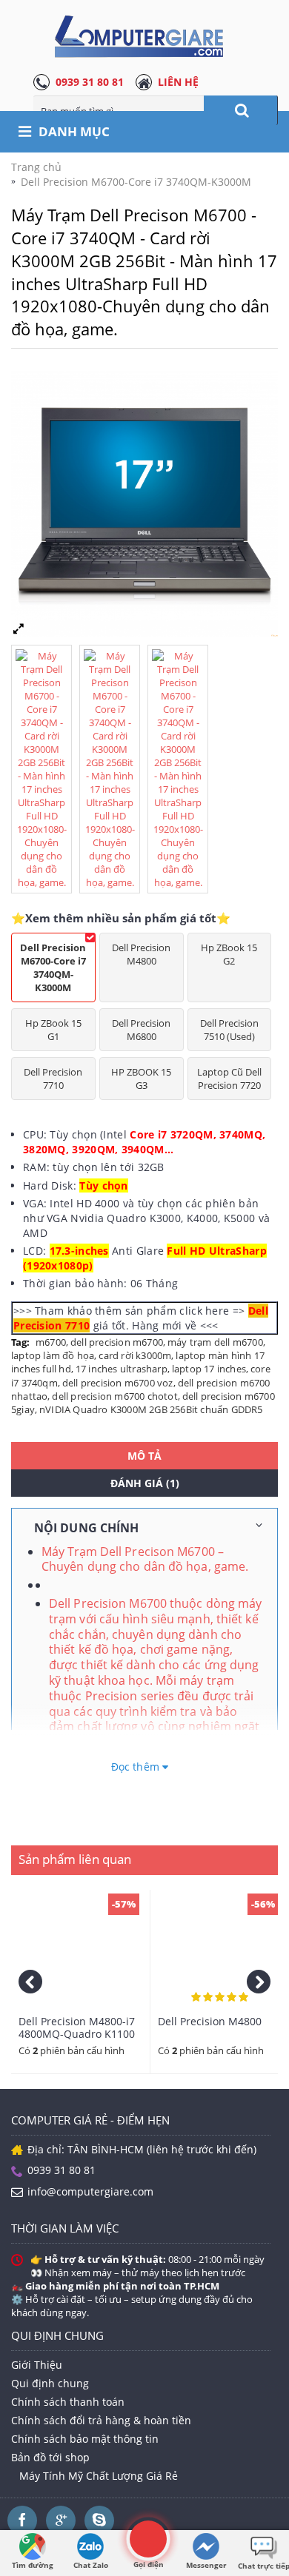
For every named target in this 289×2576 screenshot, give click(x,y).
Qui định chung (50, 2383)
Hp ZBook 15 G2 (229, 954)
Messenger (206, 2565)
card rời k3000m (135, 1355)
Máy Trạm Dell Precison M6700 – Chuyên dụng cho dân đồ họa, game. (145, 1559)
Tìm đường (33, 2565)
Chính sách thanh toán (68, 2402)
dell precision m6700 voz (118, 1383)
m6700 (51, 1342)
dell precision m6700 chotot (114, 1396)
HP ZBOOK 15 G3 (141, 1079)
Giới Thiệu (37, 2365)
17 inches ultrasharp (122, 1369)
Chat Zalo (91, 2565)
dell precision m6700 (117, 1342)
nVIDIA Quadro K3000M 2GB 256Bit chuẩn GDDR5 (151, 1409)
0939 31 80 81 (90, 82)
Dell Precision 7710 (53, 1079)
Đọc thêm (137, 1767)
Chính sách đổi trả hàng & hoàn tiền (101, 2420)
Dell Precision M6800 (141, 1030)
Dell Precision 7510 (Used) (229, 1030)
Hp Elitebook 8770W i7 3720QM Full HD (118, 2027)
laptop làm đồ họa (53, 1355)
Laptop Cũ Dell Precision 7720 (229, 1079)
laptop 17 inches (209, 1369)
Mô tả (144, 1456)
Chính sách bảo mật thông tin (85, 2439)
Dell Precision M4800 (141, 954)
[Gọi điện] (148, 2539)
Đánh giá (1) (145, 1483)
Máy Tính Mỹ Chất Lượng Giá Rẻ (99, 2476)
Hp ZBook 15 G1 (53, 1030)
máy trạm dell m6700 (215, 1342)
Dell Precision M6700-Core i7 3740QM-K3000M (53, 967)
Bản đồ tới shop (50, 2457)
